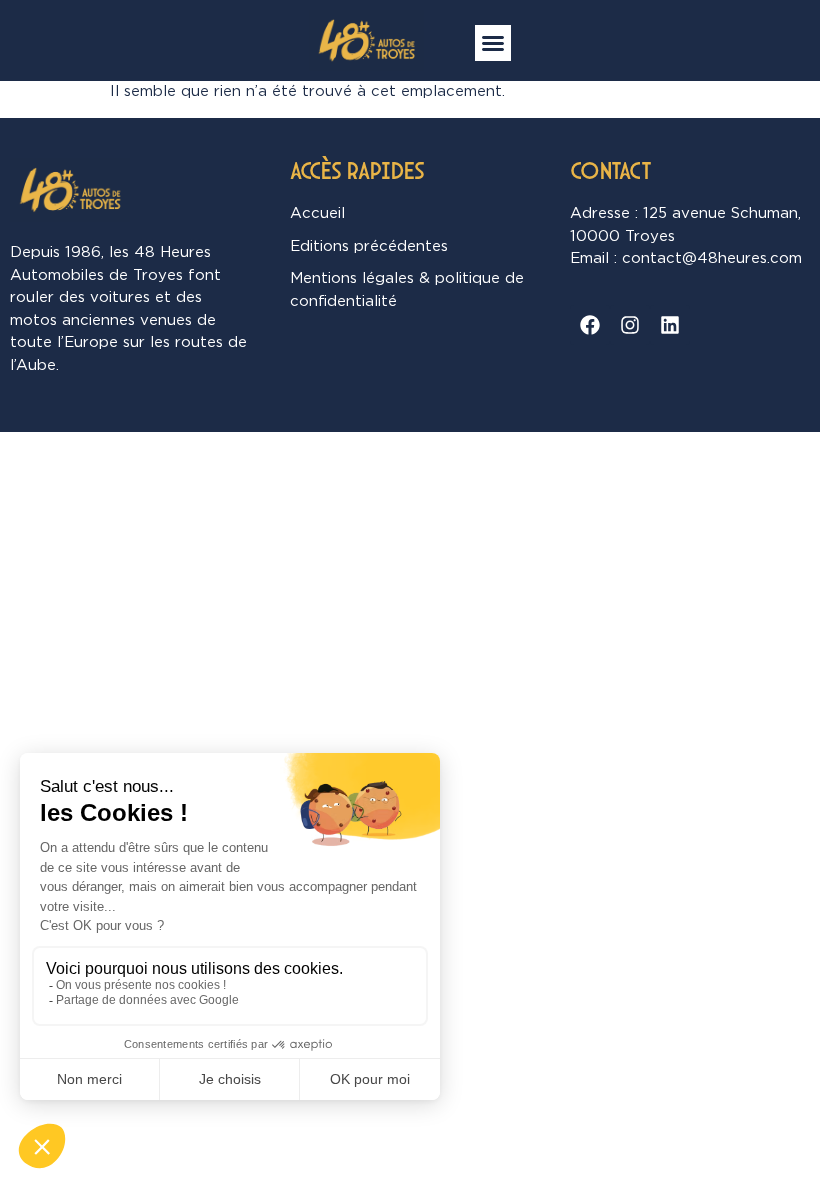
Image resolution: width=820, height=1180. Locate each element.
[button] (493, 43)
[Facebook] (590, 325)
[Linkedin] (670, 325)
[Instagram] (630, 325)
